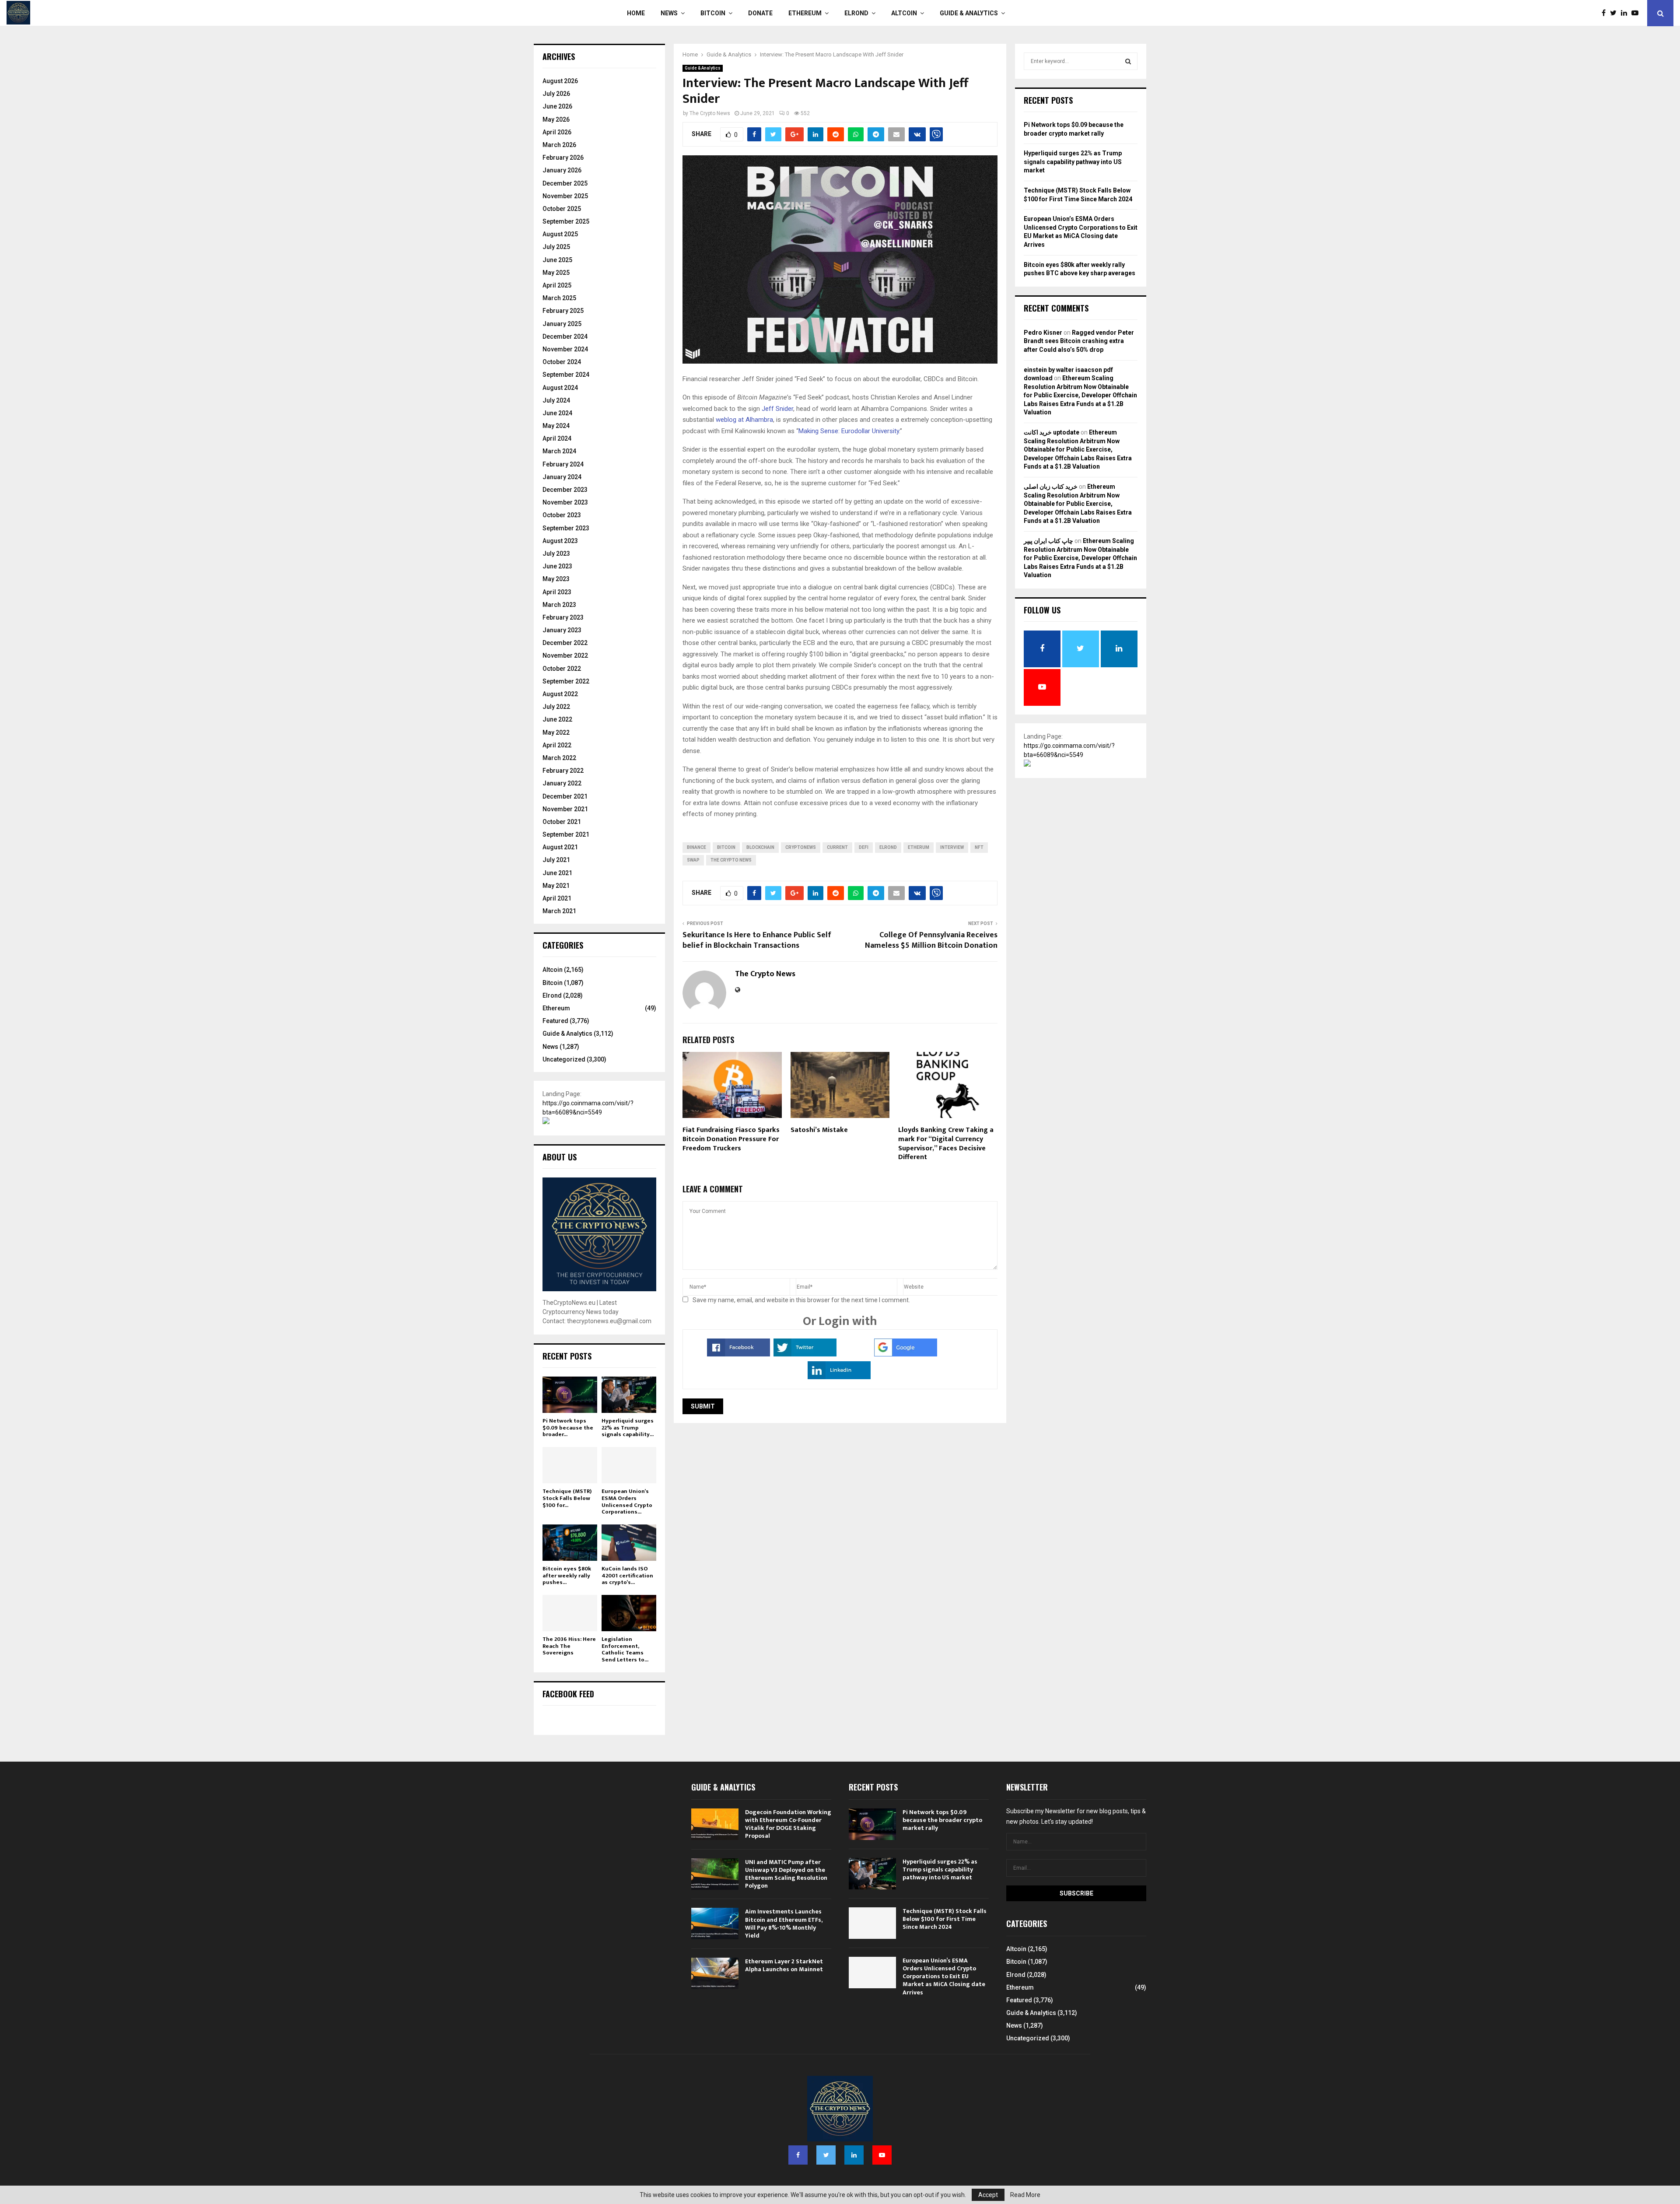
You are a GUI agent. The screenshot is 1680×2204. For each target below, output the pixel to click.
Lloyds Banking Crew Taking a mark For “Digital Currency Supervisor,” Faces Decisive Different (946, 1144)
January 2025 (562, 324)
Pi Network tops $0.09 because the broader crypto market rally (942, 1820)
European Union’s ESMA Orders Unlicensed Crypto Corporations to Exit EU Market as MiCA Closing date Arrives (944, 1976)
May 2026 (556, 119)
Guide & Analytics (969, 13)
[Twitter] (1615, 13)
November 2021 (565, 809)
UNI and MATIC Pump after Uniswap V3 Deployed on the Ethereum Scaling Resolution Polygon (786, 1874)
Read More (1025, 2195)
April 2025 (557, 285)
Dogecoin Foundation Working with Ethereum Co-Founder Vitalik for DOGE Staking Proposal (788, 1824)
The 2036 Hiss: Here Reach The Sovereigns (569, 1646)
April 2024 (557, 438)
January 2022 (562, 783)
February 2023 (563, 617)
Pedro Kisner (1043, 333)
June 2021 (557, 873)
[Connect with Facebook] (738, 1354)
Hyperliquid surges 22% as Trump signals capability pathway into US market (1073, 162)
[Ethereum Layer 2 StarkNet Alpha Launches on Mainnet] (715, 1973)
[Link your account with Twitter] (805, 1354)
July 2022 (556, 707)
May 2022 (556, 732)
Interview (952, 847)
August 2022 (560, 694)
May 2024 (556, 426)
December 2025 (565, 183)
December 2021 (565, 796)
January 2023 (562, 630)
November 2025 (565, 196)
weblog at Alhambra (744, 420)
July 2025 (556, 247)
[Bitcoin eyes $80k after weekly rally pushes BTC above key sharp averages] (570, 1543)
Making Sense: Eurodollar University (849, 431)
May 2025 (556, 273)
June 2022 (557, 719)
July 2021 (556, 860)
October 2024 (562, 362)
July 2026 (556, 94)
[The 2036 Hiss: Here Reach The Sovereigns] (570, 1613)
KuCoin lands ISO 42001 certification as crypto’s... (627, 1575)
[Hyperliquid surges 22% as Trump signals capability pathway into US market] (629, 1395)
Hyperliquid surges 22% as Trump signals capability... (628, 1428)
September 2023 (566, 528)
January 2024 (562, 477)
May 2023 (556, 579)
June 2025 (557, 260)
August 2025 (560, 234)
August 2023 (560, 541)
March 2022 (559, 758)
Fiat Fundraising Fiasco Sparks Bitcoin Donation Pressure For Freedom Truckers (731, 1139)
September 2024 (566, 375)
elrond (888, 847)
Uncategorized (564, 1059)
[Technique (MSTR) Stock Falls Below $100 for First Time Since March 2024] (570, 1465)
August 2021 (560, 847)
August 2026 (560, 81)
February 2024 (563, 464)
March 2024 (559, 451)
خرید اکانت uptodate (1052, 432)
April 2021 (557, 898)
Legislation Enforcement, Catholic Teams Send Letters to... (625, 1649)
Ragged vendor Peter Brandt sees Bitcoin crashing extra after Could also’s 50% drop (1079, 341)
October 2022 (562, 669)
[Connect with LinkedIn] (839, 1377)
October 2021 (562, 822)
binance (696, 847)
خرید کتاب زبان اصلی (1051, 487)
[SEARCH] (1128, 61)
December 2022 (565, 643)
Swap (693, 860)
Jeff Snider (777, 409)
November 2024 (565, 349)
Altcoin (904, 13)
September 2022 (566, 681)
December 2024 (565, 336)
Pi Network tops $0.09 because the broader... (568, 1428)
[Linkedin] (1626, 13)
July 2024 (556, 400)
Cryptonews (801, 847)
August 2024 (560, 388)
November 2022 (565, 655)
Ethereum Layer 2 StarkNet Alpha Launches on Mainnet (784, 1965)
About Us (560, 1157)
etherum (919, 847)
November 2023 (565, 502)
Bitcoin (713, 13)
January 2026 (562, 170)
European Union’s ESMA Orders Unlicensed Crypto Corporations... (627, 1501)
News (669, 13)
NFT (979, 847)
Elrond (856, 13)
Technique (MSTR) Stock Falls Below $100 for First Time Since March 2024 (945, 1919)
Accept (988, 2195)
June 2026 (557, 106)
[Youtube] (1637, 13)
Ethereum (805, 13)
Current (837, 847)
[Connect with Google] (906, 1354)
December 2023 (565, 490)
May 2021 (556, 886)
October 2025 (562, 209)
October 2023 (562, 515)
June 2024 (557, 413)
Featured (555, 1021)
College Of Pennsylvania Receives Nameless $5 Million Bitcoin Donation (931, 940)
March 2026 (559, 145)
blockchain (760, 847)
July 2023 (556, 554)
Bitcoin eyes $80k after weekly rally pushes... (567, 1575)
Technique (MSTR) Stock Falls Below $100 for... (567, 1498)
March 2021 (559, 911)
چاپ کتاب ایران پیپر (1048, 541)
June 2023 (557, 566)
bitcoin (726, 847)
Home (636, 13)
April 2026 (557, 132)
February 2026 (563, 158)
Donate (760, 13)
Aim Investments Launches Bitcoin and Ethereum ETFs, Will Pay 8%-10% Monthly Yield (784, 1924)
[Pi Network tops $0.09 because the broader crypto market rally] (570, 1395)
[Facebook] (1606, 13)
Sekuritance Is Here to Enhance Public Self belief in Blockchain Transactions (757, 940)
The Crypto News (710, 113)
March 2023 (559, 605)
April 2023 (557, 592)
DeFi (864, 847)
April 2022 (557, 745)
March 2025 (559, 298)
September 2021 (566, 834)
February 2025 (563, 311)
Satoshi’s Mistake (819, 1130)
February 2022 (563, 771)
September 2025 (566, 221)
